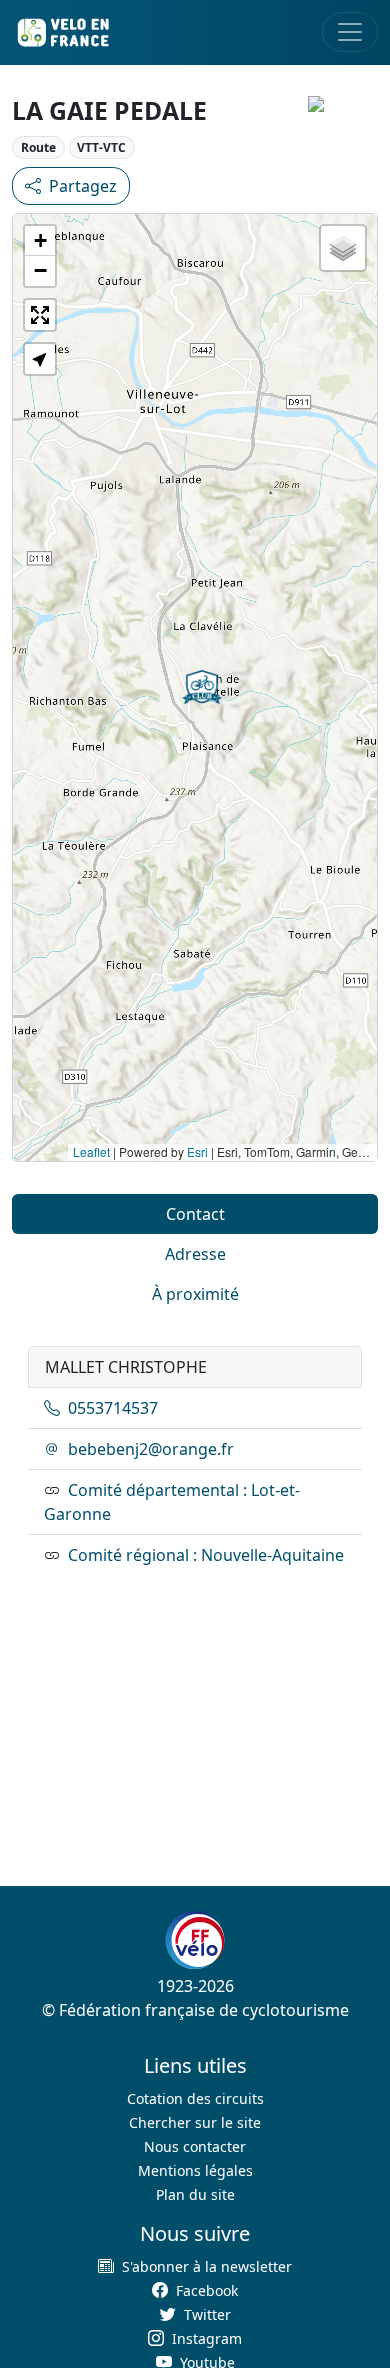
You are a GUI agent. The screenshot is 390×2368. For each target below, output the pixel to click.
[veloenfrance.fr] (62, 32)
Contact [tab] (195, 1214)
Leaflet (91, 1151)
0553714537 (113, 1408)
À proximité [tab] (195, 1294)
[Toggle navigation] (350, 32)
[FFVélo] (195, 1940)
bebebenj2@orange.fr (151, 1449)
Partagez (83, 186)
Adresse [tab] (195, 1254)
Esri (197, 1151)
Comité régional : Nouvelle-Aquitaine (206, 1555)
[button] (202, 687)
